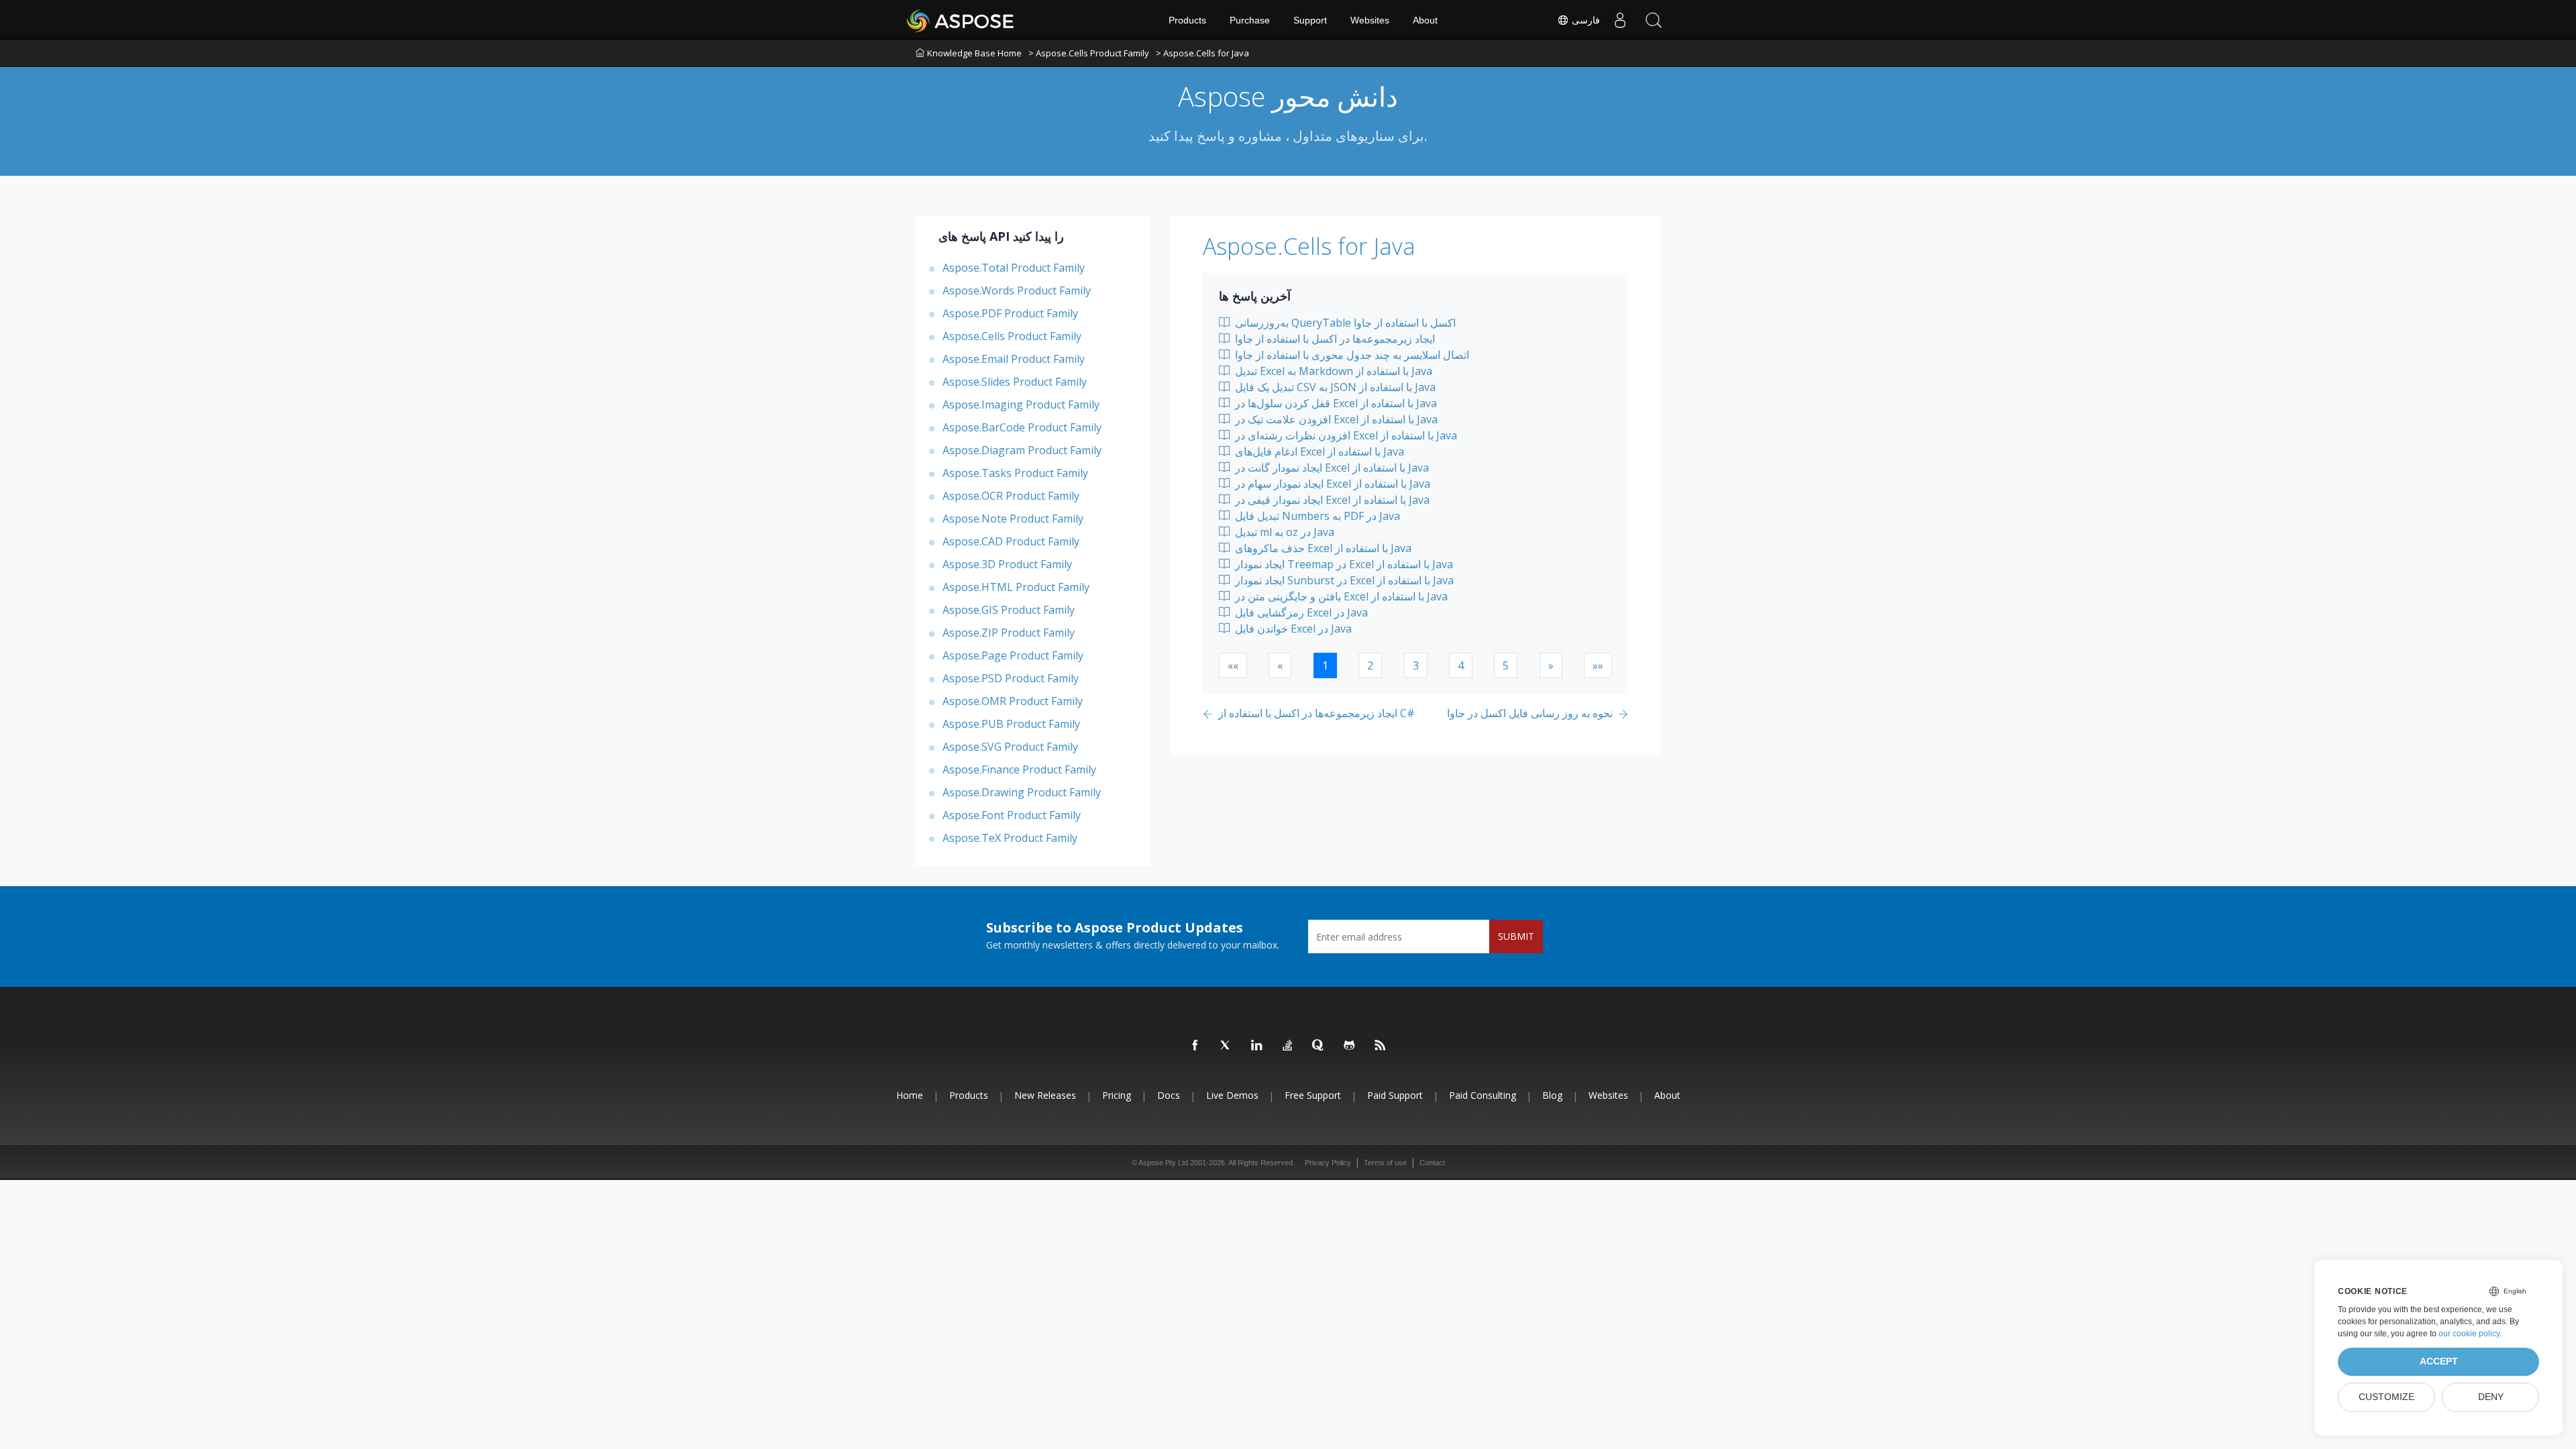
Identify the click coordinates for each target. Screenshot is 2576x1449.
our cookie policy (2469, 1334)
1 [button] (1325, 665)
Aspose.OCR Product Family (1011, 496)
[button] (1551, 665)
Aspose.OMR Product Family (1013, 701)
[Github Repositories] (1350, 1046)
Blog (1552, 1095)
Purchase (1250, 20)
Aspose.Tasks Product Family (1015, 473)
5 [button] (1506, 665)
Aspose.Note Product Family (1013, 519)
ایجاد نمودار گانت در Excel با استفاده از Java (1331, 468)
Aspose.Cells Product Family (1012, 336)
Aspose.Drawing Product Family (1022, 792)
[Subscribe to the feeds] (1381, 1046)
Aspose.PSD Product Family (1011, 678)
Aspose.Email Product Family (1014, 359)
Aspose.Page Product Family (1013, 655)
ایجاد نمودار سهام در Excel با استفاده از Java (1331, 484)
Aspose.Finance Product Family (1019, 769)
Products (1187, 20)
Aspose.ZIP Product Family (1009, 633)
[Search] (1654, 20)
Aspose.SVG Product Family (1010, 747)
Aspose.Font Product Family (1012, 815)
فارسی (1585, 20)
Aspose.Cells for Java (1309, 246)
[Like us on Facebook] (1195, 1046)
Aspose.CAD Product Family (1011, 541)
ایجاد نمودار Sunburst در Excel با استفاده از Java (1343, 580)
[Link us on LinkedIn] (1257, 1046)
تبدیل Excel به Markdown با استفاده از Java (1332, 371)
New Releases (1045, 1095)
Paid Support (1395, 1095)
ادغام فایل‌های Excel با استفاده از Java (1318, 451)
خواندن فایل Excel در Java (1292, 629)
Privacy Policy (1328, 1163)
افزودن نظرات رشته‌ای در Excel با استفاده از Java (1345, 435)
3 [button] (1416, 665)
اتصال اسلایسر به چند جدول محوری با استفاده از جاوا (1351, 355)
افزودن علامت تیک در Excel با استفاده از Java (1335, 419)
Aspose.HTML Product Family (1016, 587)
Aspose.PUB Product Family (1011, 724)
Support (1310, 20)
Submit (1516, 936)
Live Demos (1232, 1095)
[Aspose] (961, 20)
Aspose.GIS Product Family (1009, 610)
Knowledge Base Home (974, 53)
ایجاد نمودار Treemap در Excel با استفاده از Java (1343, 564)
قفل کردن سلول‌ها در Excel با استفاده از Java (1335, 403)
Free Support (1313, 1095)
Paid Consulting (1483, 1095)
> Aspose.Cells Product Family (1089, 53)
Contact (1432, 1163)
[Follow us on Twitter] (1226, 1046)
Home (910, 1095)
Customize (2386, 1397)
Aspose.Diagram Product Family (1022, 450)
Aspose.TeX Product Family (1010, 838)
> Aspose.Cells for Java (1202, 53)
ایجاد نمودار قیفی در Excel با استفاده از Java (1331, 500)
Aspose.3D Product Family (1007, 564)
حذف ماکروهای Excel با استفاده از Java (1322, 548)
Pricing (1117, 1095)
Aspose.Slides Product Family (1015, 382)
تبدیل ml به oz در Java (1283, 532)
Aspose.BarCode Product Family (1022, 427)
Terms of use (1385, 1163)
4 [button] (1461, 665)
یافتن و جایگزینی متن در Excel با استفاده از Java (1340, 596)
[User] (1620, 20)
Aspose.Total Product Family (1014, 268)
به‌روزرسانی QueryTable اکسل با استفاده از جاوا (1344, 323)
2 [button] (1370, 665)
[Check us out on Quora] (1319, 1046)
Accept (2439, 1361)
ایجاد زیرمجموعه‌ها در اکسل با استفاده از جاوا (1334, 339)
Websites (1370, 20)
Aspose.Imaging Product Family (1021, 405)
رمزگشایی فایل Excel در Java (1300, 612)
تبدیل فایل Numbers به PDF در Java (1316, 516)
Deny (2491, 1397)
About (1425, 20)
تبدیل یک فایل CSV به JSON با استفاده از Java (1334, 387)
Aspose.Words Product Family (1017, 290)
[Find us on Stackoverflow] (1288, 1046)
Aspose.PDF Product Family (1010, 313)
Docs (1169, 1095)
